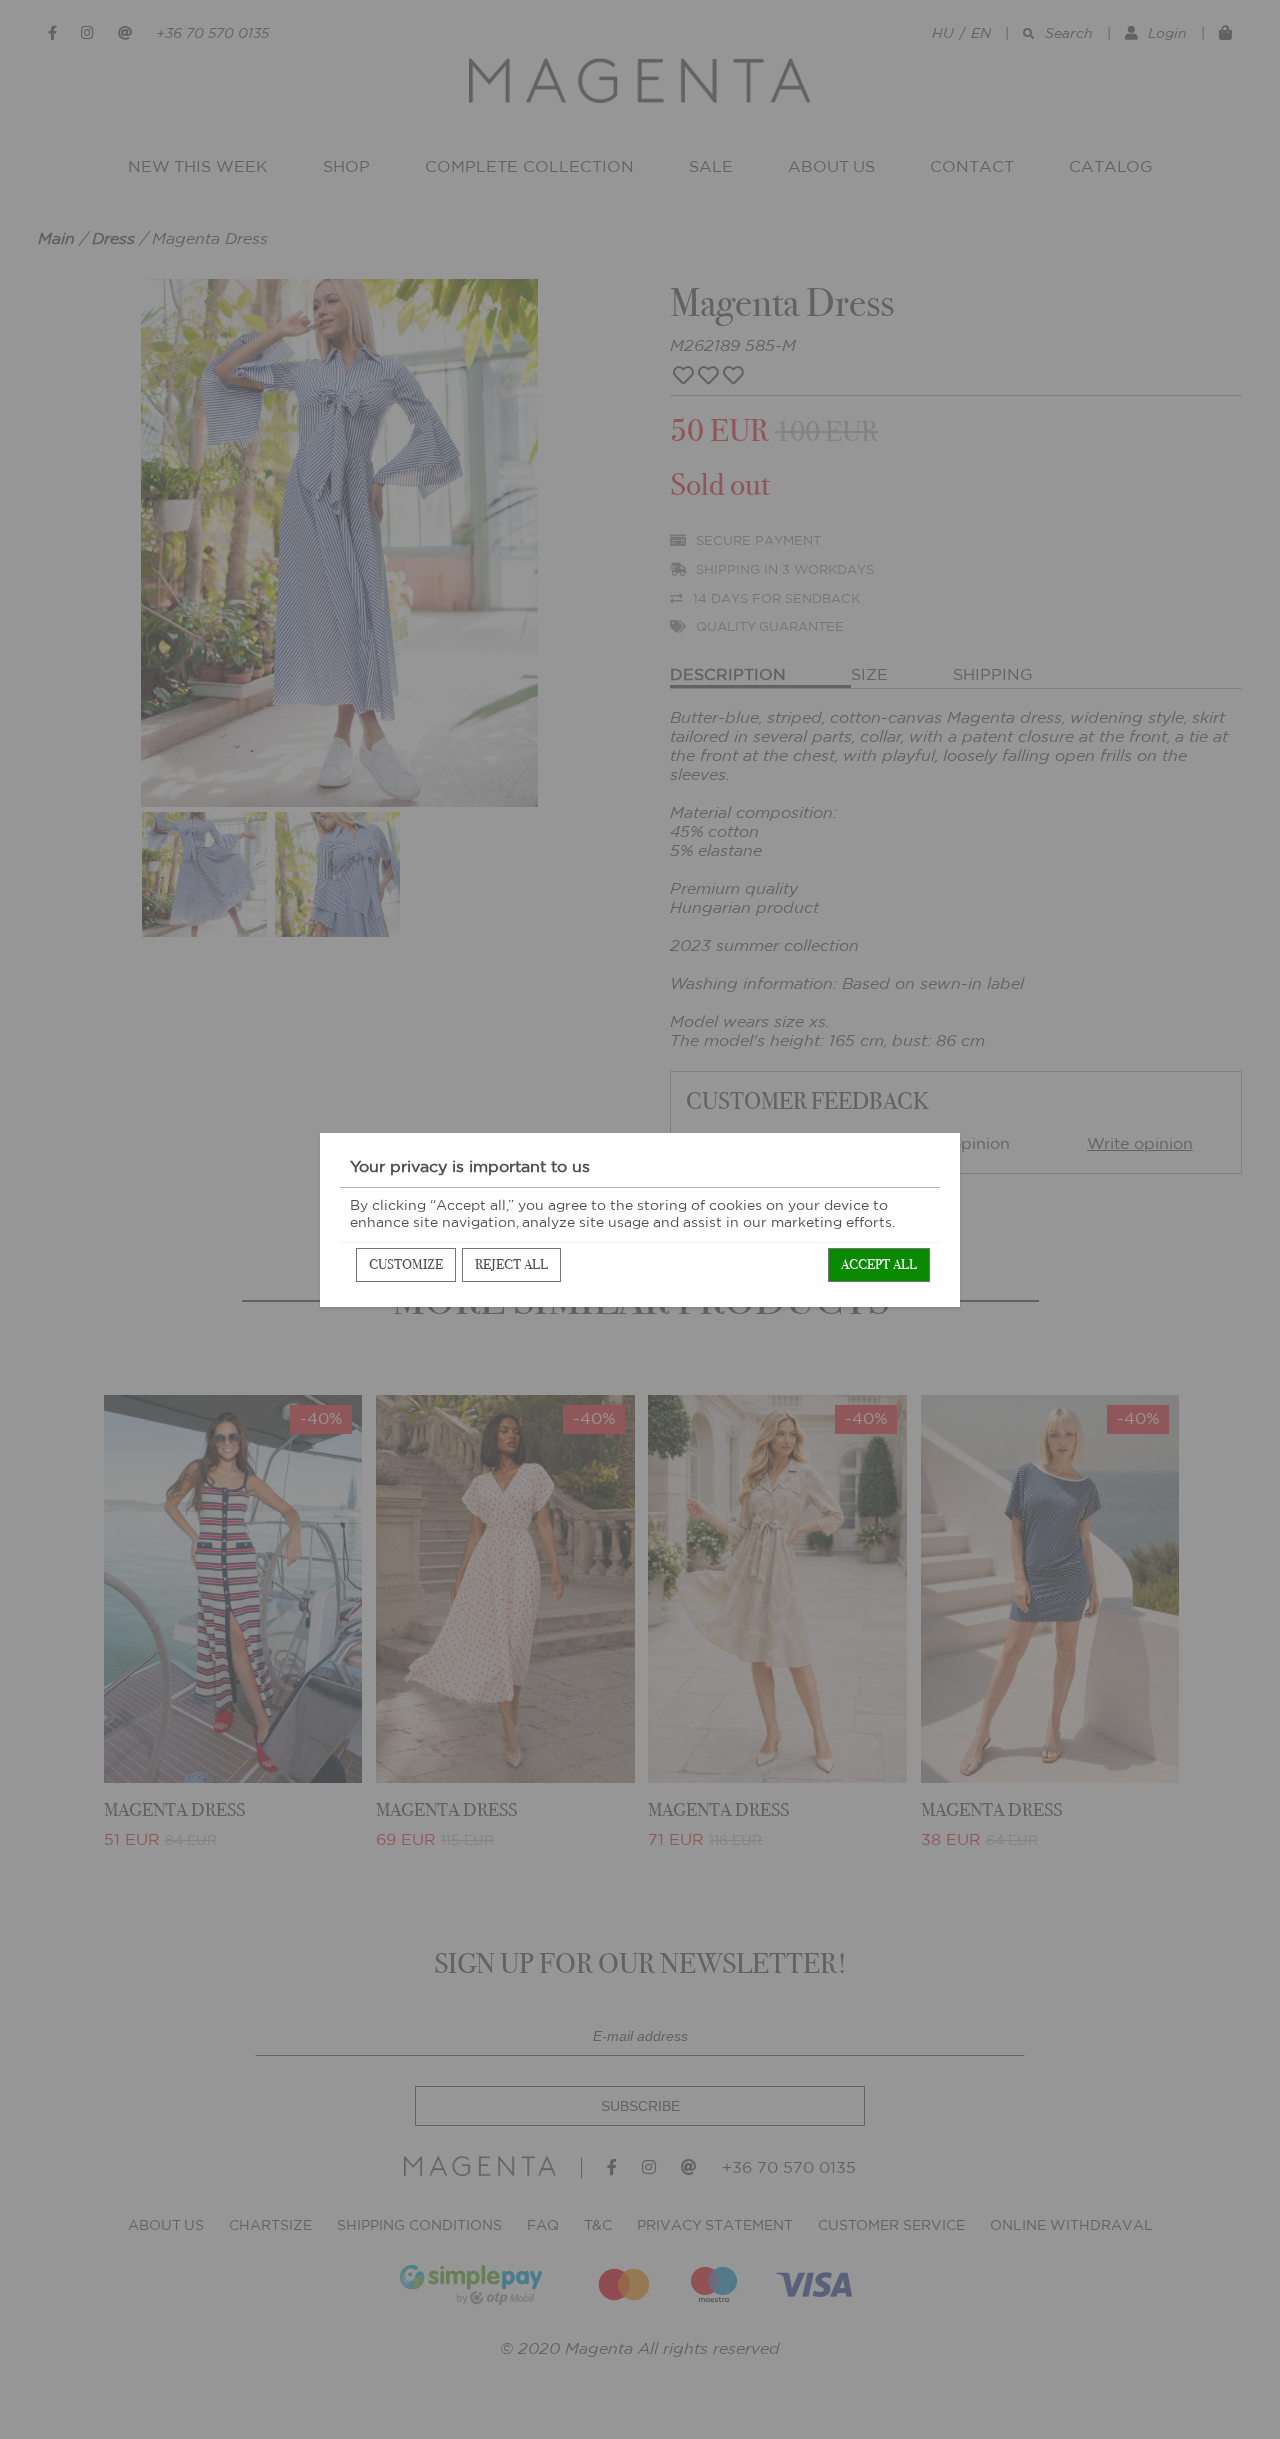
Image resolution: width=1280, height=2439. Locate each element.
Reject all (511, 1264)
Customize (406, 1264)
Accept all (879, 1264)
